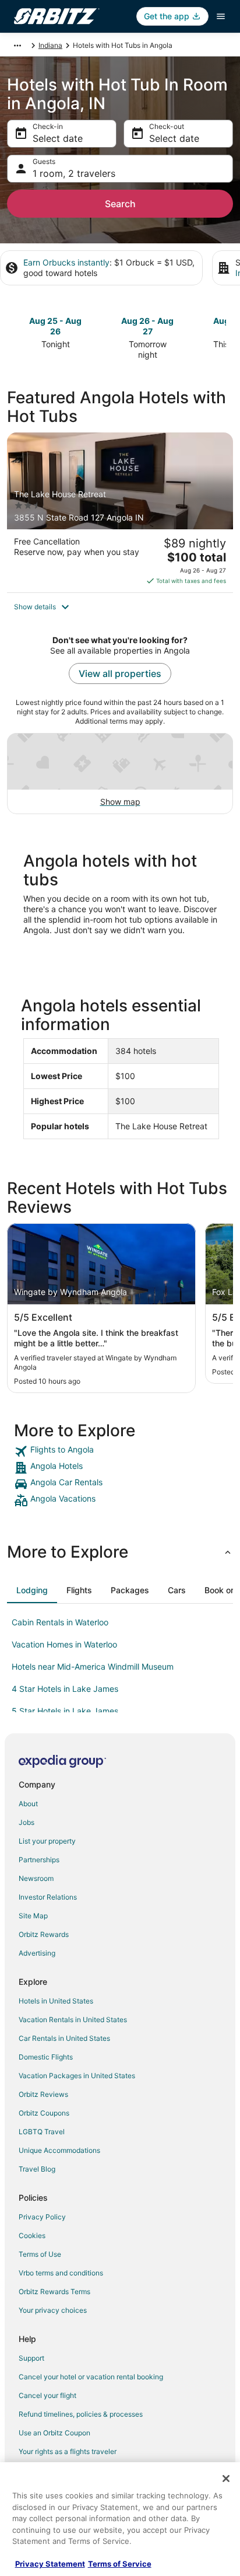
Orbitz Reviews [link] (43, 2094)
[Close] (226, 2479)
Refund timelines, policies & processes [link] (81, 2414)
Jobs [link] (27, 1822)
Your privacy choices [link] (53, 2310)
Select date (58, 138)
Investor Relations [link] (48, 1897)
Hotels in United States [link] (56, 2001)
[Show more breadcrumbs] (17, 46)
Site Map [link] (33, 1916)
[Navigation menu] (221, 16)
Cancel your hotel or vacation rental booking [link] (91, 2377)
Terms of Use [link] (40, 2254)
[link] (120, 1451)
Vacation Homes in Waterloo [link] (64, 1644)
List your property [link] (47, 1841)
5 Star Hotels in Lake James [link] (65, 1711)
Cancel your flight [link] (47, 2395)
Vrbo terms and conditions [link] (61, 2273)
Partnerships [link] (39, 1860)
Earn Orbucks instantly (66, 262)
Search (120, 204)
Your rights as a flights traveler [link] (68, 2451)
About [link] (28, 1804)
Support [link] (31, 2358)
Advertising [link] (37, 1953)
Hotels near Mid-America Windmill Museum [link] (93, 1666)
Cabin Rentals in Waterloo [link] (60, 1622)
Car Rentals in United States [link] (64, 2038)
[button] (120, 607)
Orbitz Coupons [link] (44, 2113)
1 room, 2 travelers (74, 173)
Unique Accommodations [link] (59, 2150)
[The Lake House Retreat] (120, 512)
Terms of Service (120, 2564)
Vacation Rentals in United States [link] (73, 2020)
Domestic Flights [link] (46, 2057)
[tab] (32, 1590)
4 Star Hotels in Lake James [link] (65, 1689)
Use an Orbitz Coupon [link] (54, 2433)
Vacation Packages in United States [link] (77, 2076)
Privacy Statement (50, 2564)
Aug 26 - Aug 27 (147, 326)
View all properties (120, 673)
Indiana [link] (50, 45)
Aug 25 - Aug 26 (55, 326)
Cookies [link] (32, 2235)
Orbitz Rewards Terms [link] (54, 2291)
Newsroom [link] (36, 1878)
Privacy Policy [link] (42, 2217)
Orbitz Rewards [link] (44, 1934)
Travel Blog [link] (37, 2169)
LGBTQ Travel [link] (42, 2132)
